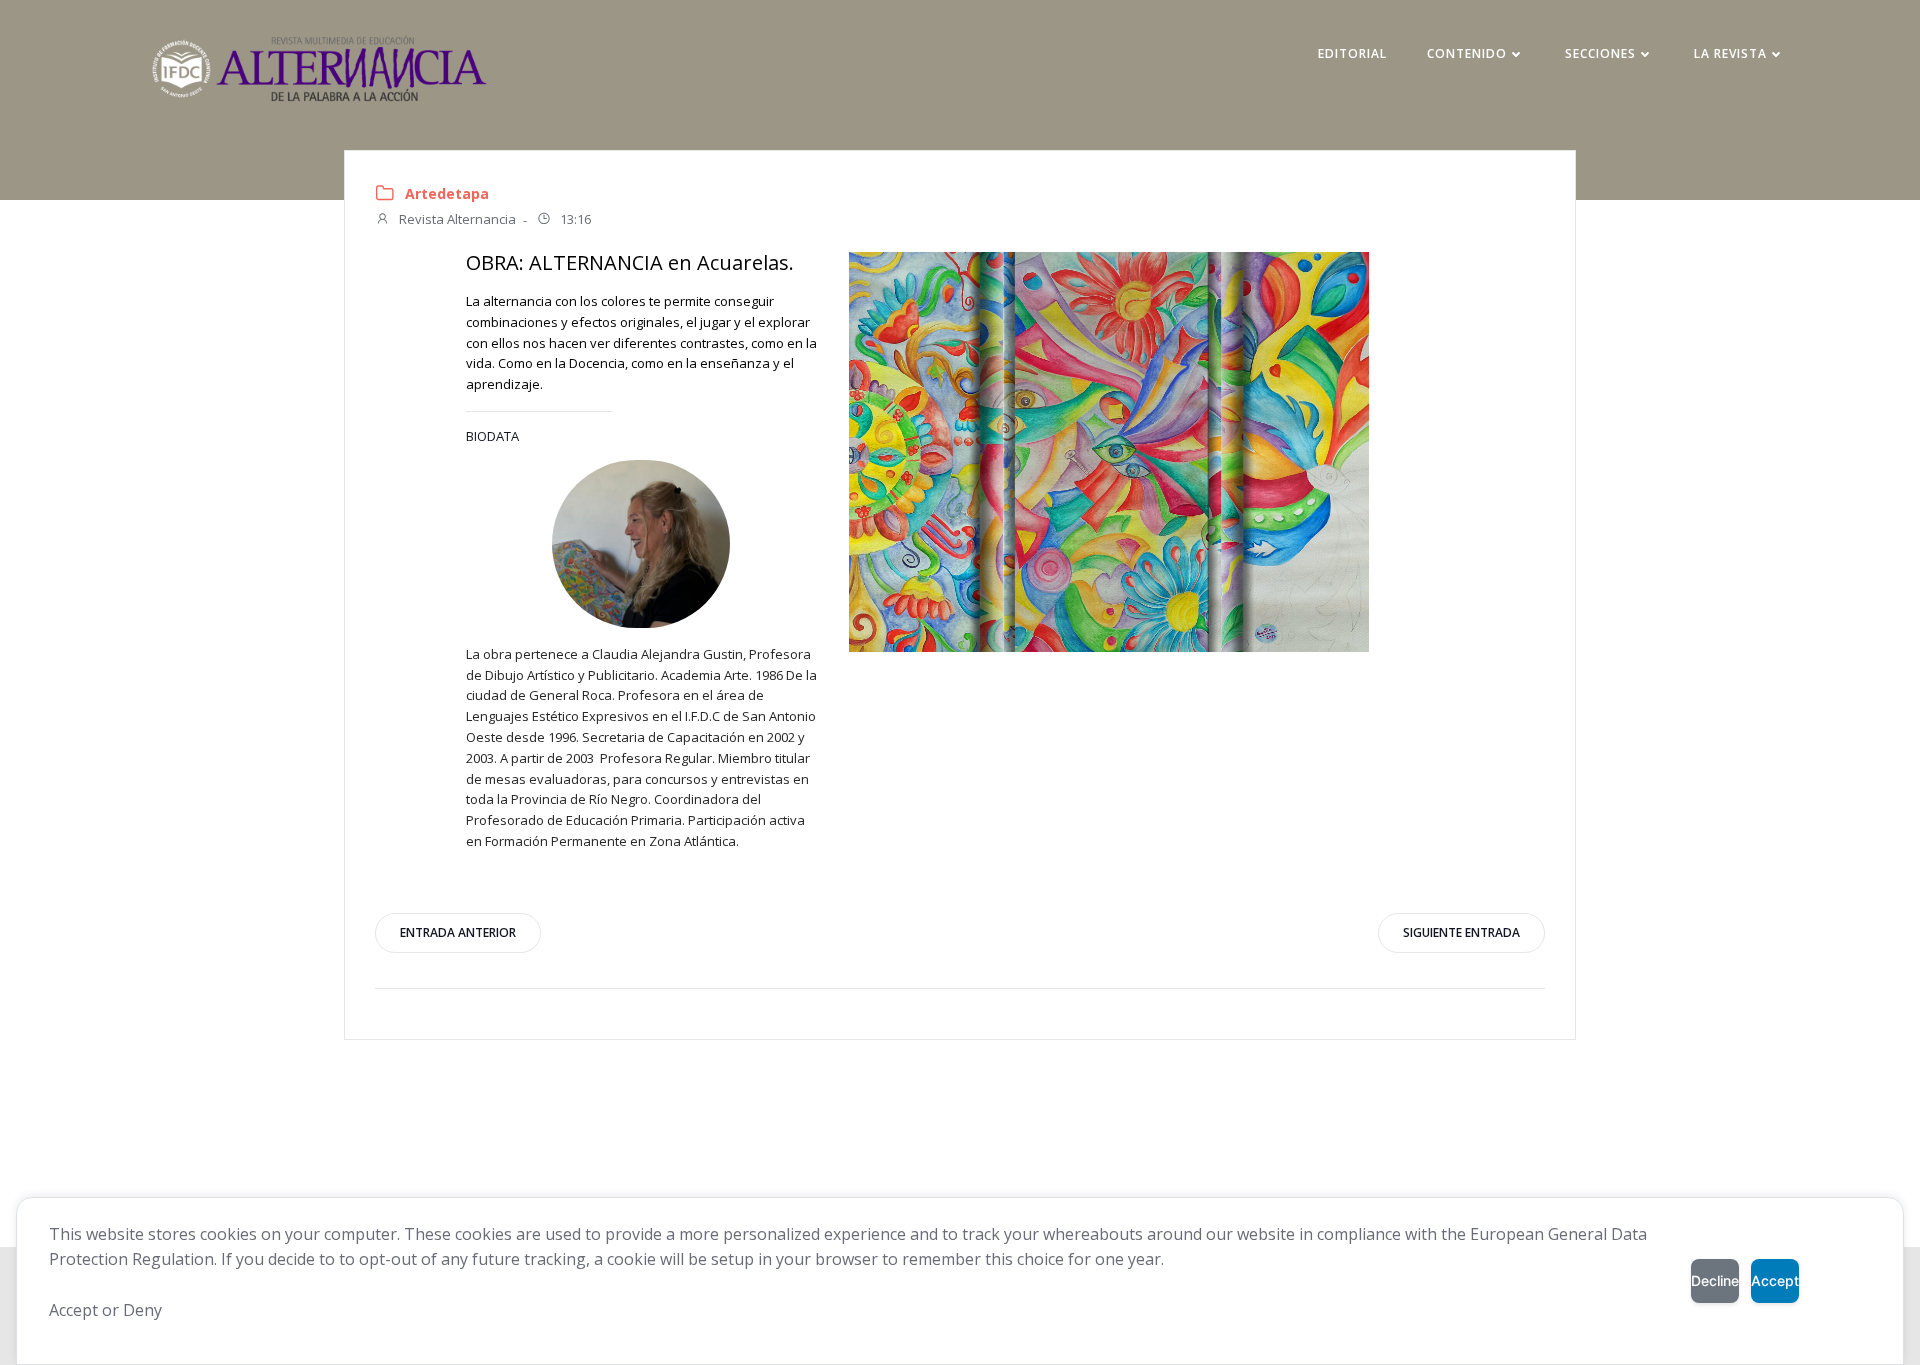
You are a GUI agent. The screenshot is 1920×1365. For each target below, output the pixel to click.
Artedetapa (447, 193)
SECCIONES (1600, 53)
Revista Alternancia (456, 220)
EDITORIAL (1352, 53)
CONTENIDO (1467, 53)
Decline (1715, 1280)
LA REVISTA (1730, 53)
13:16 (574, 220)
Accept (1775, 1280)
